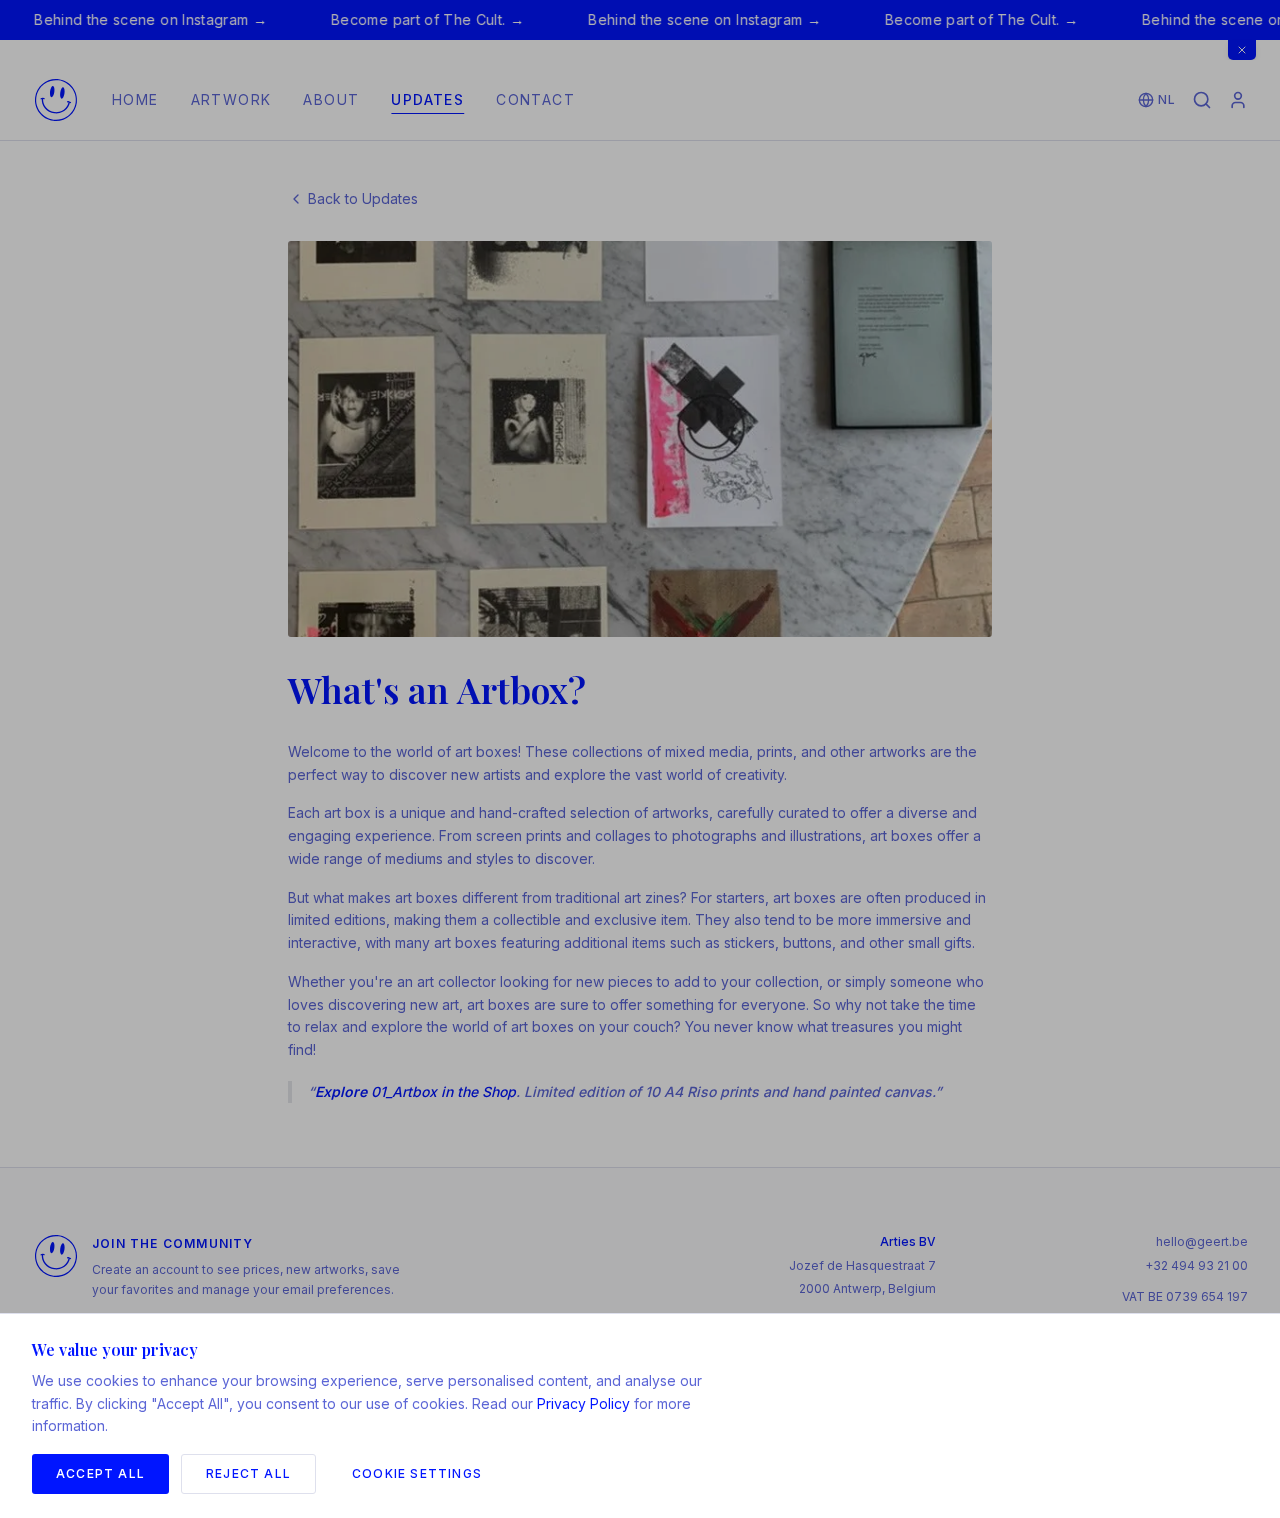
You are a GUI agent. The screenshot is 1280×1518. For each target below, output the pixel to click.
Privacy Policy (583, 1403)
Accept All (100, 1473)
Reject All (248, 1473)
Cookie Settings (417, 1473)
